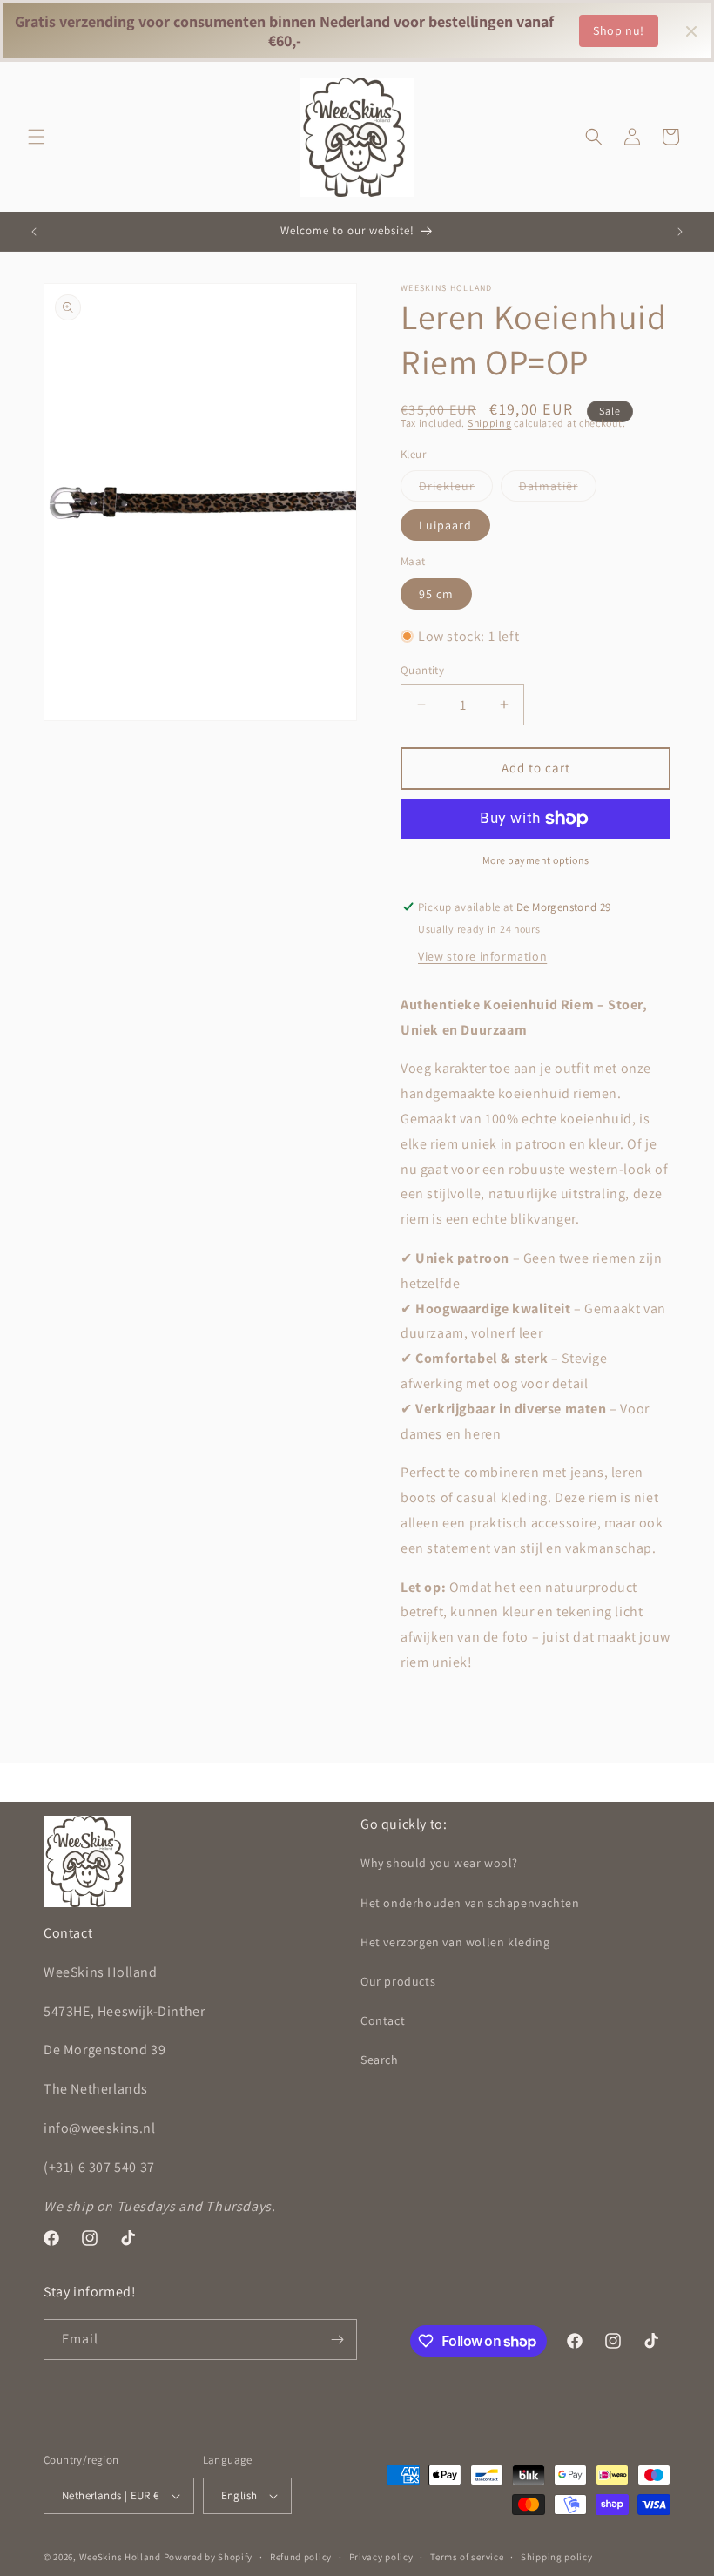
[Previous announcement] (34, 232)
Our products (398, 1981)
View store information (482, 956)
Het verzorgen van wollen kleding (455, 1942)
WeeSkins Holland (120, 2557)
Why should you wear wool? (439, 1863)
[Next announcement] (680, 232)
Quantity (422, 670)
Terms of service (467, 2557)
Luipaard (445, 525)
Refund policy (301, 2557)
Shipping (490, 423)
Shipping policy (557, 2557)
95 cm (436, 594)
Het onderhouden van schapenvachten (470, 1903)
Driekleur (456, 489)
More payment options (536, 860)
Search (380, 2060)
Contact (383, 2020)
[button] (37, 137)
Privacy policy (381, 2557)
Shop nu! (619, 30)
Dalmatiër (558, 489)
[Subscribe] (337, 2340)
